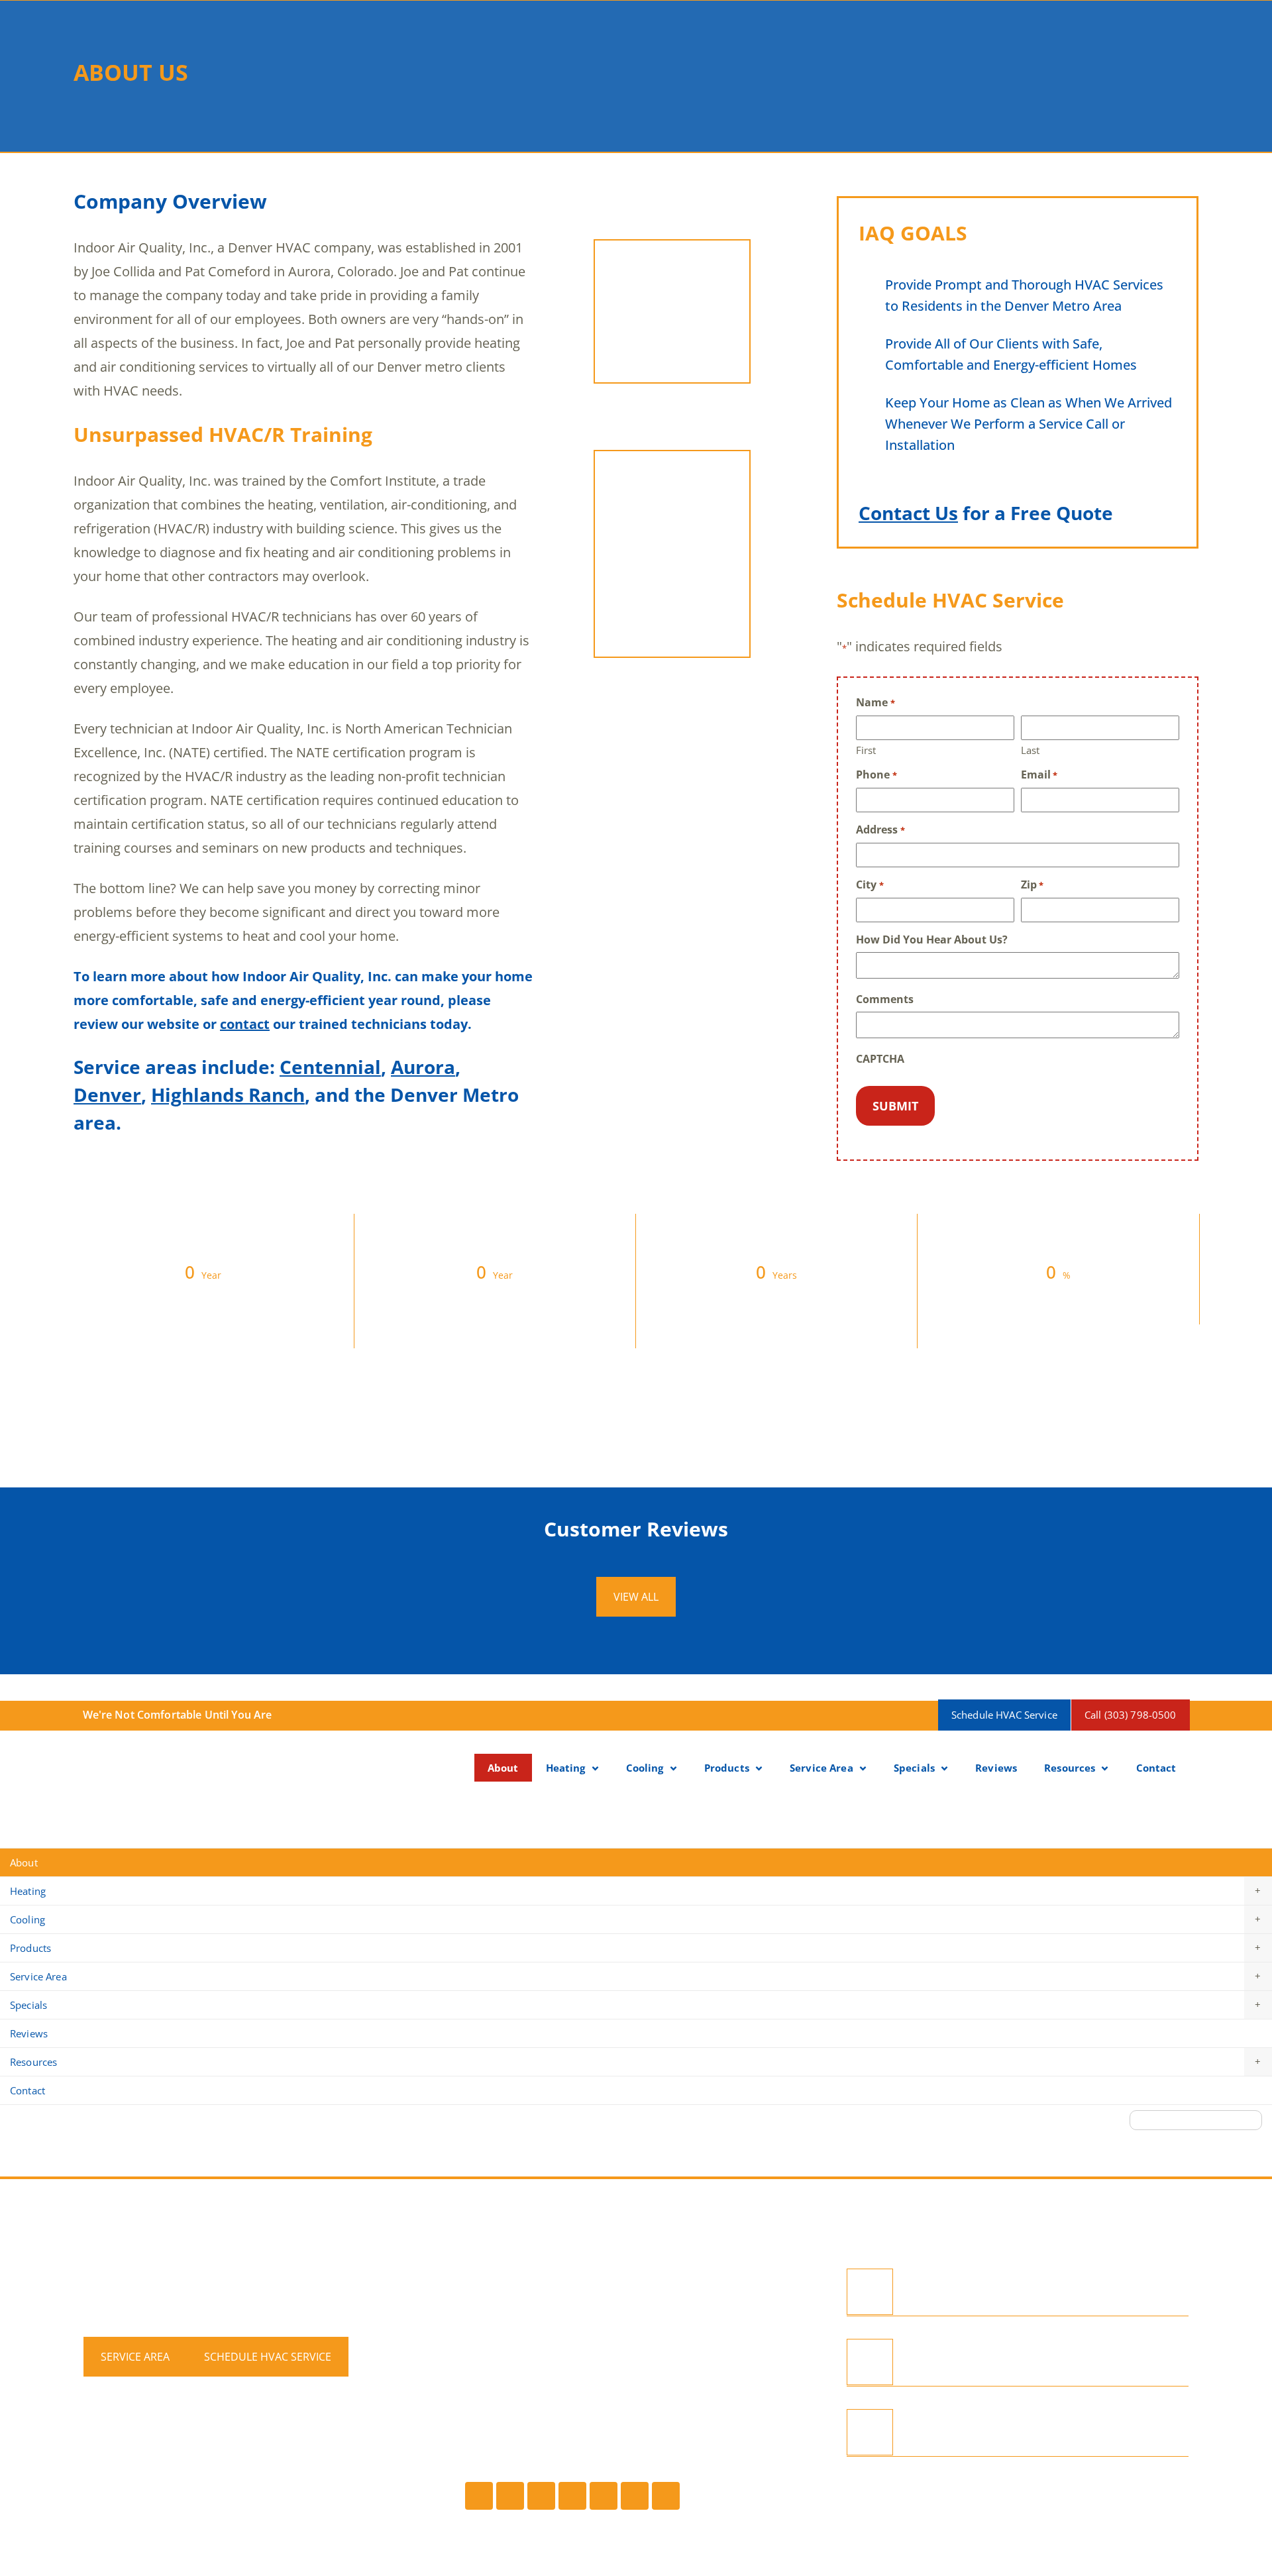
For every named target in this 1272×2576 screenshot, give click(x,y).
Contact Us (908, 513)
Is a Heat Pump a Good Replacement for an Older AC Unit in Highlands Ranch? (1058, 2292)
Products (727, 1768)
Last (1030, 750)
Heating (566, 1768)
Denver (107, 1095)
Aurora (423, 1067)
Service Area (821, 1768)
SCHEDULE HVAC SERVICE (268, 2357)
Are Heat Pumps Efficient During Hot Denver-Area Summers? (1047, 2362)
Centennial (330, 1067)
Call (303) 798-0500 (1131, 1715)
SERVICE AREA (135, 2357)
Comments (885, 999)
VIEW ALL (636, 1597)
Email (1039, 775)
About (503, 1768)
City (870, 885)
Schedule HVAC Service (1004, 1715)
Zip (1032, 885)
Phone (876, 775)
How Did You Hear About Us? (932, 940)
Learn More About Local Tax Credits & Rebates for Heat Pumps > (636, 1827)
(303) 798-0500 (509, 2294)
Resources (1070, 1768)
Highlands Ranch (228, 1095)
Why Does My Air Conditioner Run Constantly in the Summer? (1038, 2433)
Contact (1156, 1768)
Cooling (645, 1768)
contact (245, 1024)
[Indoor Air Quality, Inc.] (140, 1769)
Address (880, 830)
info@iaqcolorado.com (535, 2358)
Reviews (996, 1768)
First (866, 750)
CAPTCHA (880, 1059)
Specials (914, 1768)
